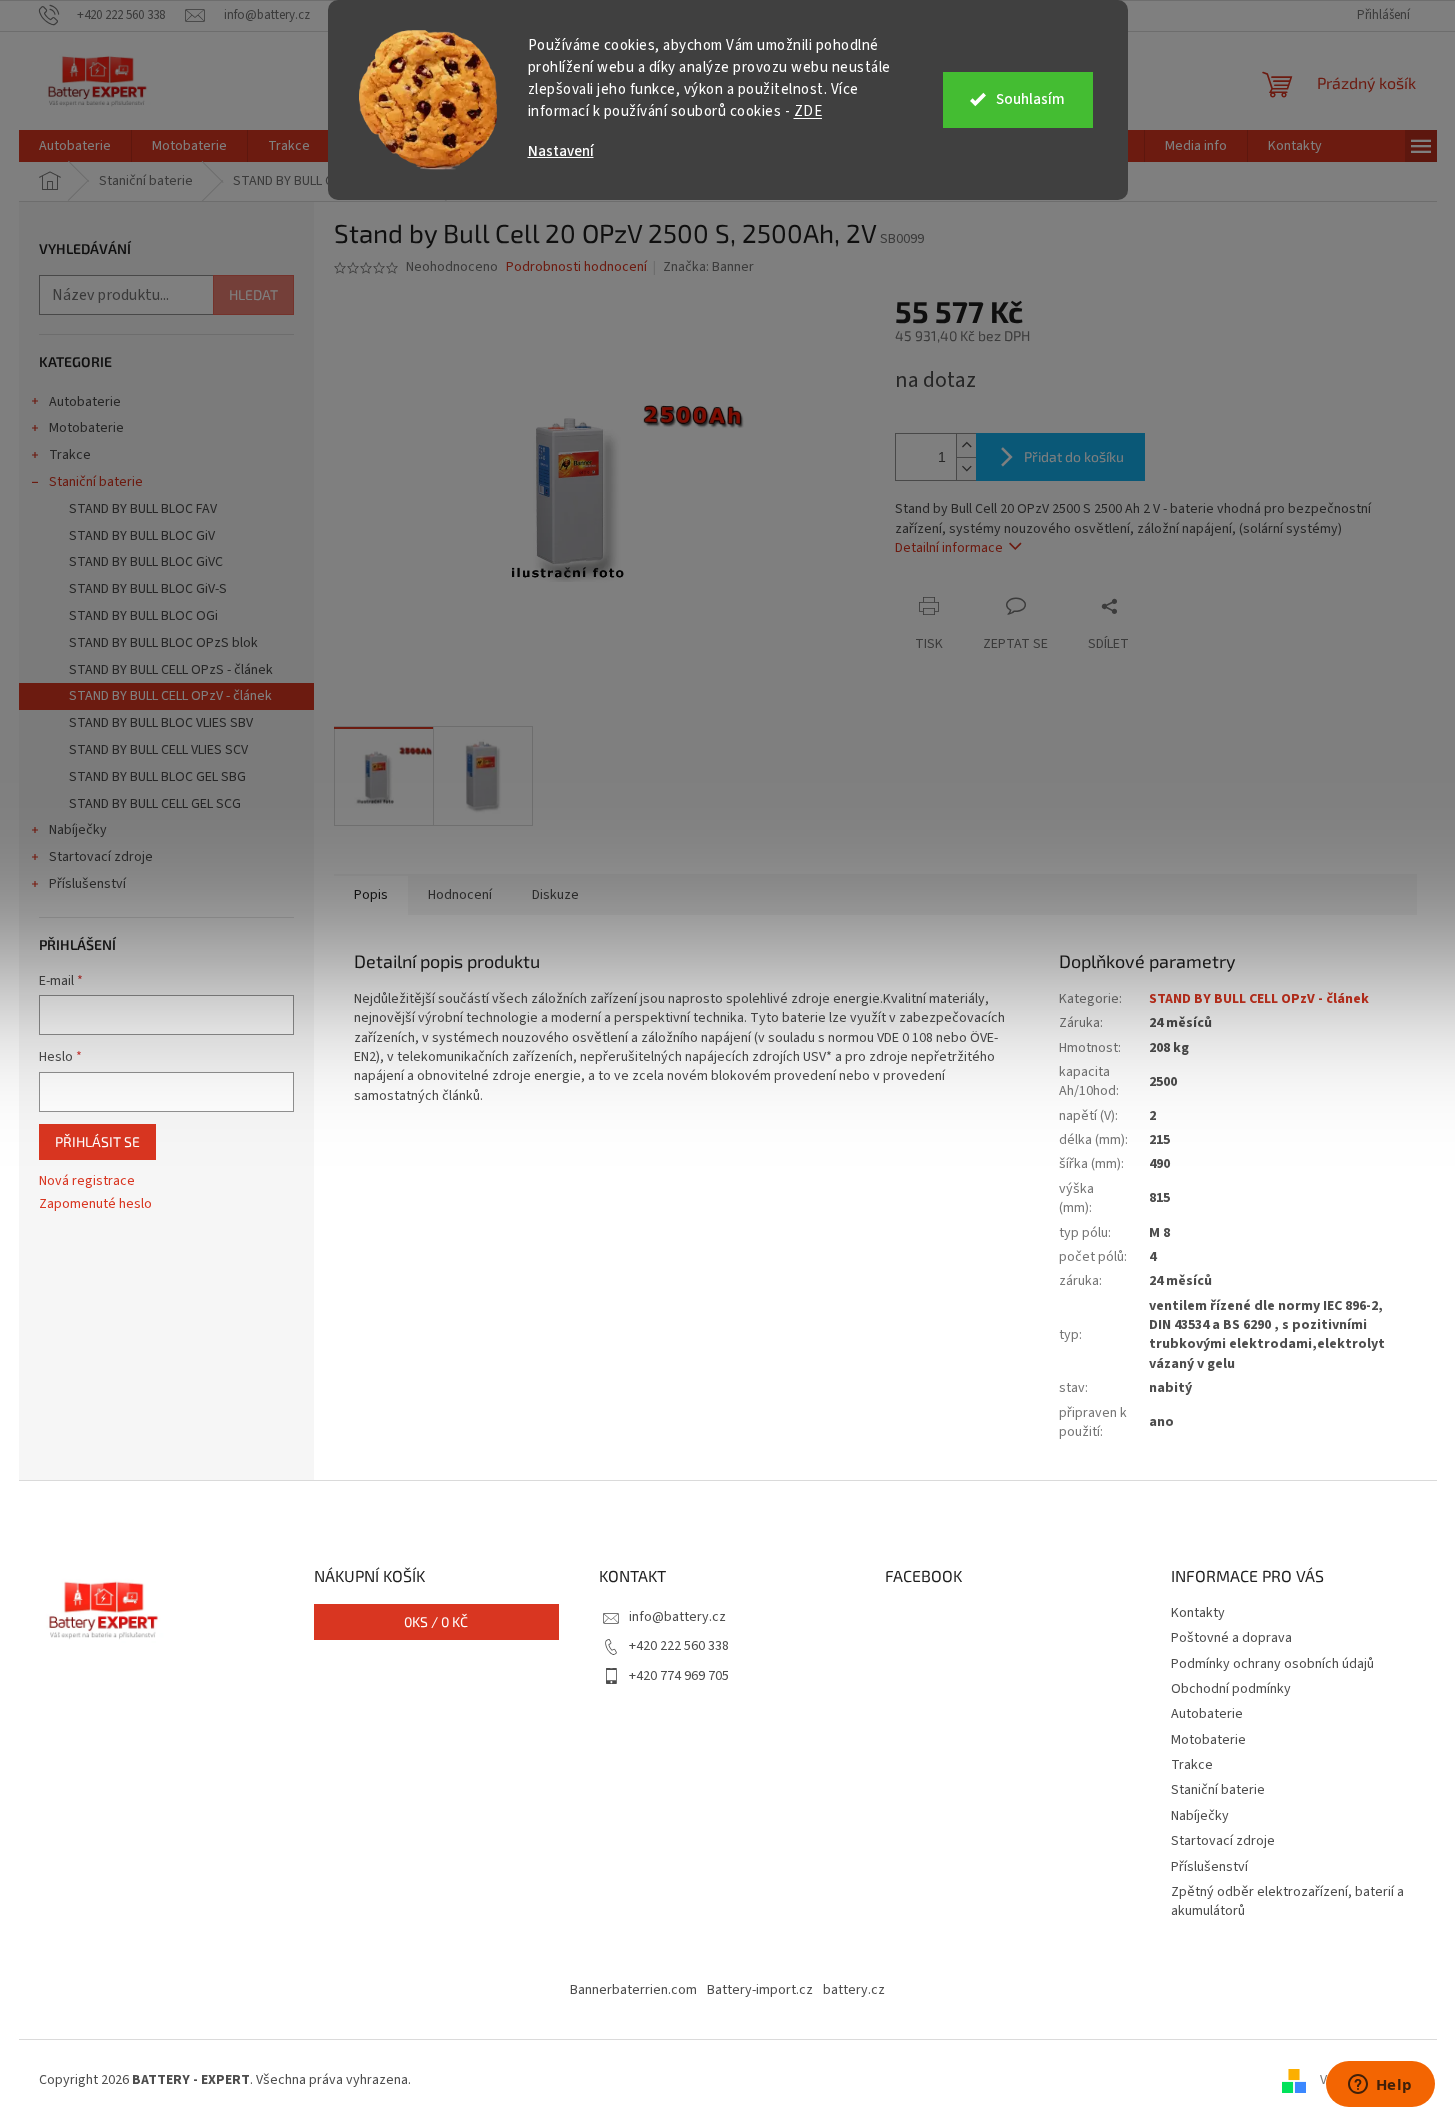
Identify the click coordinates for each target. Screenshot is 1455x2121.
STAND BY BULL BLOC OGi (143, 616)
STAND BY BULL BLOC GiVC (146, 562)
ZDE (808, 111)
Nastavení (561, 151)
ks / (436, 1621)
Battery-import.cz (760, 1990)
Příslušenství (87, 884)
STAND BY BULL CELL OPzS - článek (171, 670)
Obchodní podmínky (1231, 1689)
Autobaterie (85, 402)
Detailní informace (949, 548)
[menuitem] (75, 146)
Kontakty (1198, 1613)
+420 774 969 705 (679, 1676)
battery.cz (854, 1990)
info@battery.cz (677, 1617)
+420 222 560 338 (679, 1646)
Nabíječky (78, 830)
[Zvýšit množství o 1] (966, 445)
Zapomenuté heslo (95, 1204)
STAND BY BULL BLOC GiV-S (148, 589)
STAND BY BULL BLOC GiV (142, 536)
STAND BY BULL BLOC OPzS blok (163, 643)
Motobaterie (86, 428)
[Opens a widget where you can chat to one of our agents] (1380, 2086)
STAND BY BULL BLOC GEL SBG (157, 777)
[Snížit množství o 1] (966, 468)
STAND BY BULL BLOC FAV (143, 509)
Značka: (708, 267)
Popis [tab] (371, 895)
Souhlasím (1030, 99)
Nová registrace (87, 1181)
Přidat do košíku (1074, 456)
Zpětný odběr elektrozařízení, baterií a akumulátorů (1287, 1901)
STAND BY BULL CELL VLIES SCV (158, 750)
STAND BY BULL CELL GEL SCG (155, 804)
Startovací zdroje (101, 857)
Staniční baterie (96, 482)
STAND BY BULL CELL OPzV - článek (170, 696)
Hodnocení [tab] (460, 895)
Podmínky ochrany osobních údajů (1272, 1664)
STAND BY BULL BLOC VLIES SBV (161, 723)
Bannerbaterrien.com (633, 1990)
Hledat (253, 294)
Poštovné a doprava (1231, 1638)
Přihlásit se (97, 1141)
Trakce (70, 455)
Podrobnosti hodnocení (576, 267)
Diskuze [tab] (555, 895)
